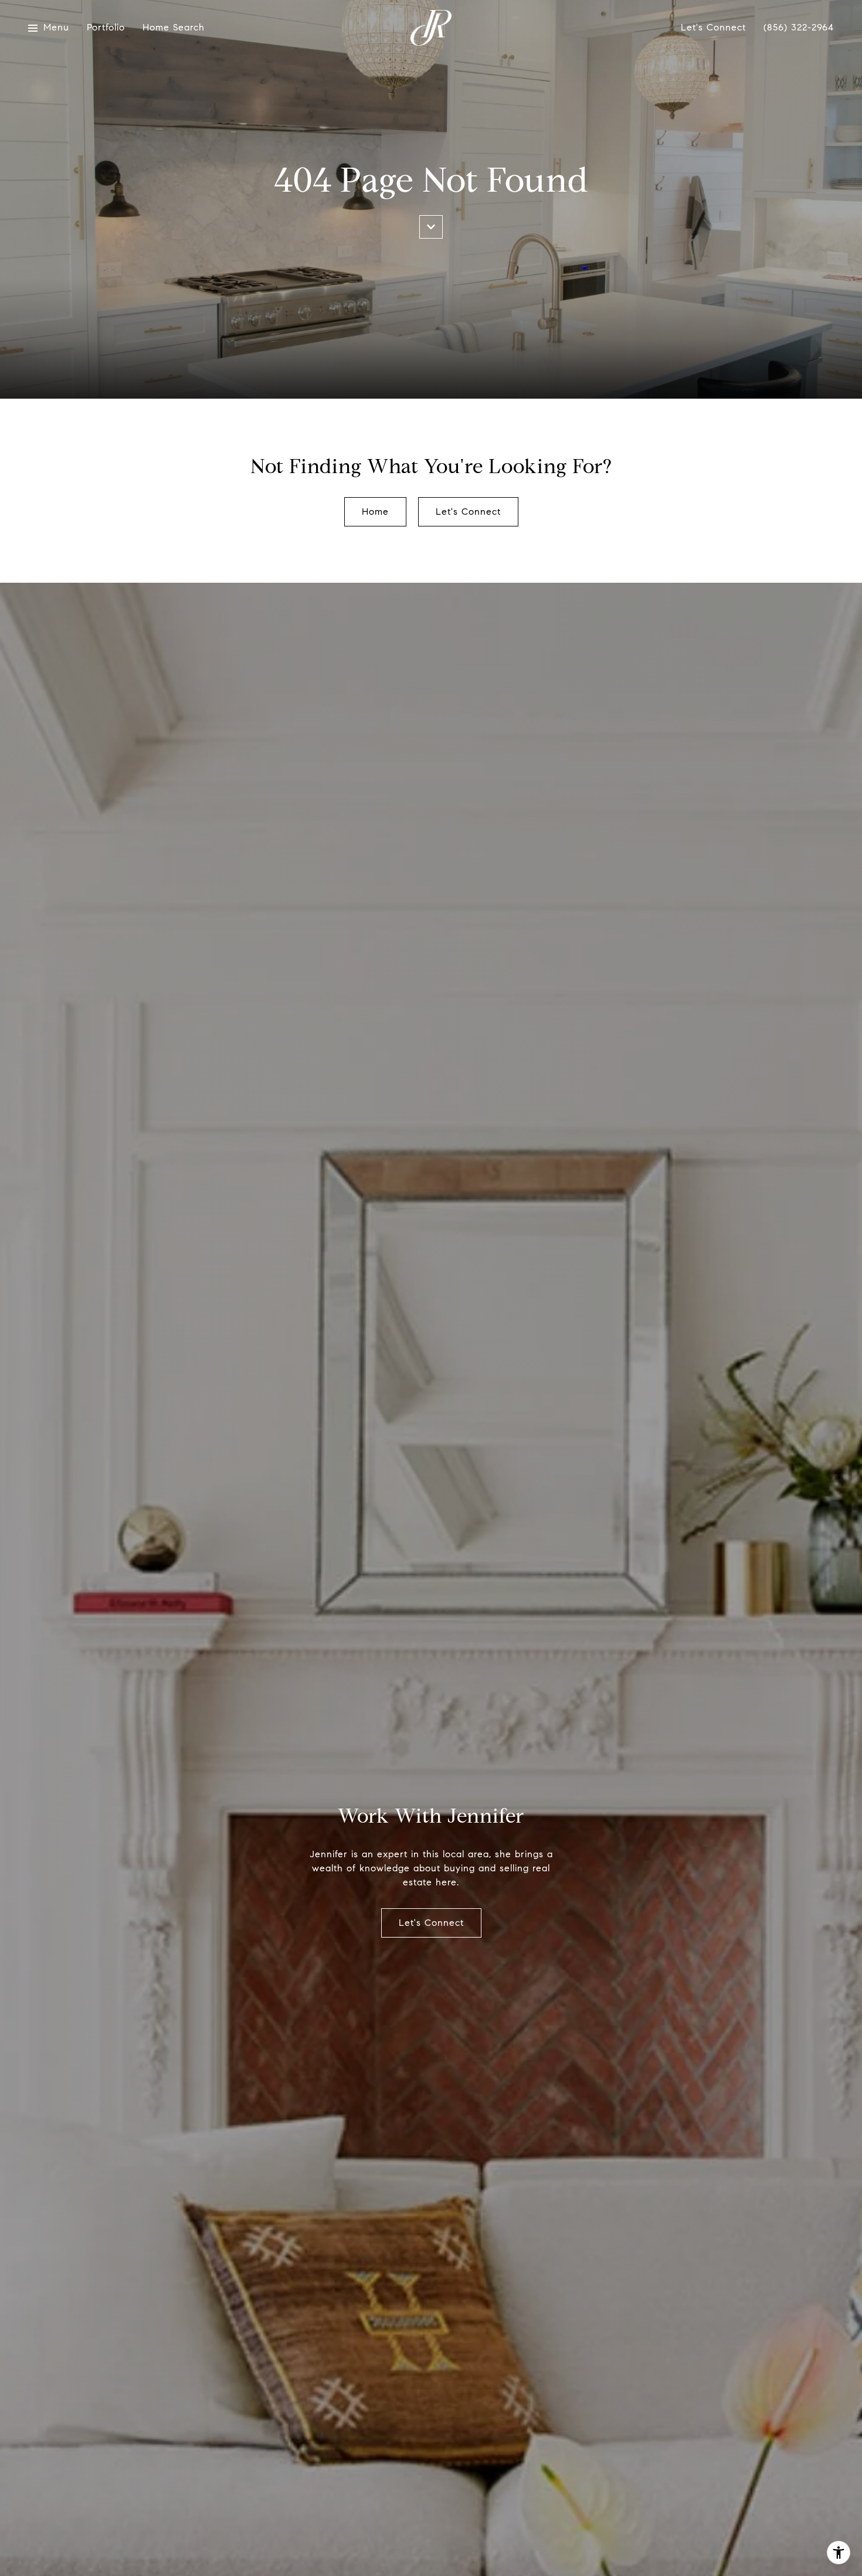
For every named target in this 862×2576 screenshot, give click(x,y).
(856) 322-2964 (799, 28)
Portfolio (106, 28)
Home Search (174, 28)
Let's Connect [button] (468, 512)
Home (375, 512)
